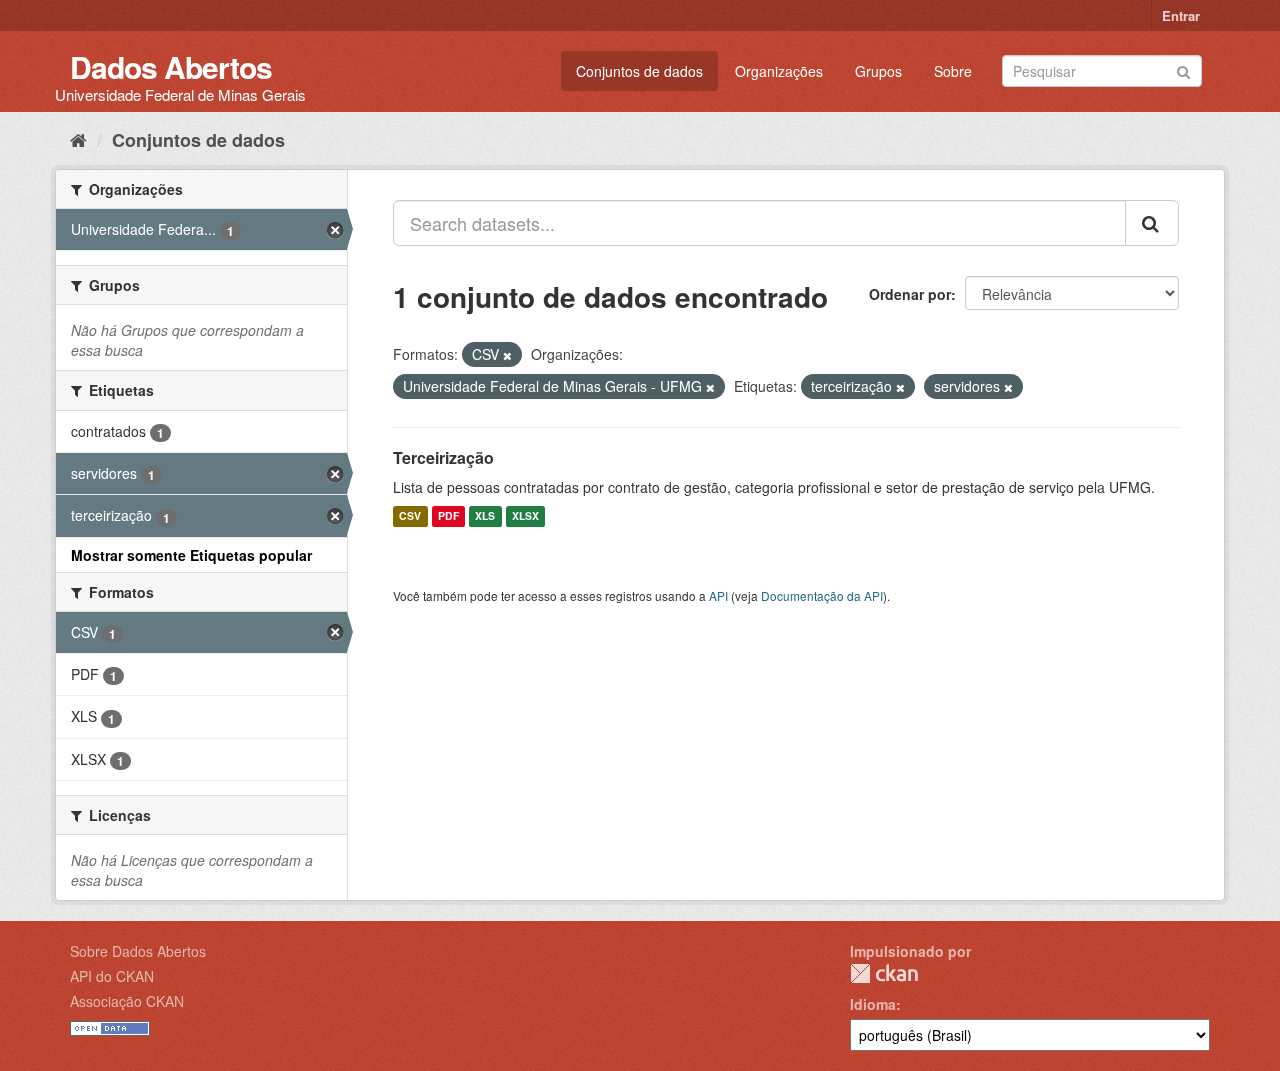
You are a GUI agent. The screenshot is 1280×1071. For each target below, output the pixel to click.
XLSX (525, 516)
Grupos (878, 71)
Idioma (873, 1004)
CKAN (884, 973)
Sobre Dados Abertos (138, 951)
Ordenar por (910, 294)
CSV (410, 516)
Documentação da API (822, 595)
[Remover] (507, 355)
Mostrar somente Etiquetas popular (191, 555)
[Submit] (1183, 69)
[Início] (78, 139)
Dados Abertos (171, 66)
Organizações (779, 71)
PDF (448, 516)
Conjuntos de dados (639, 71)
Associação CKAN (127, 1001)
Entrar (1181, 15)
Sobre (953, 71)
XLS (485, 516)
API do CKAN (112, 976)
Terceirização (443, 457)
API (718, 595)
